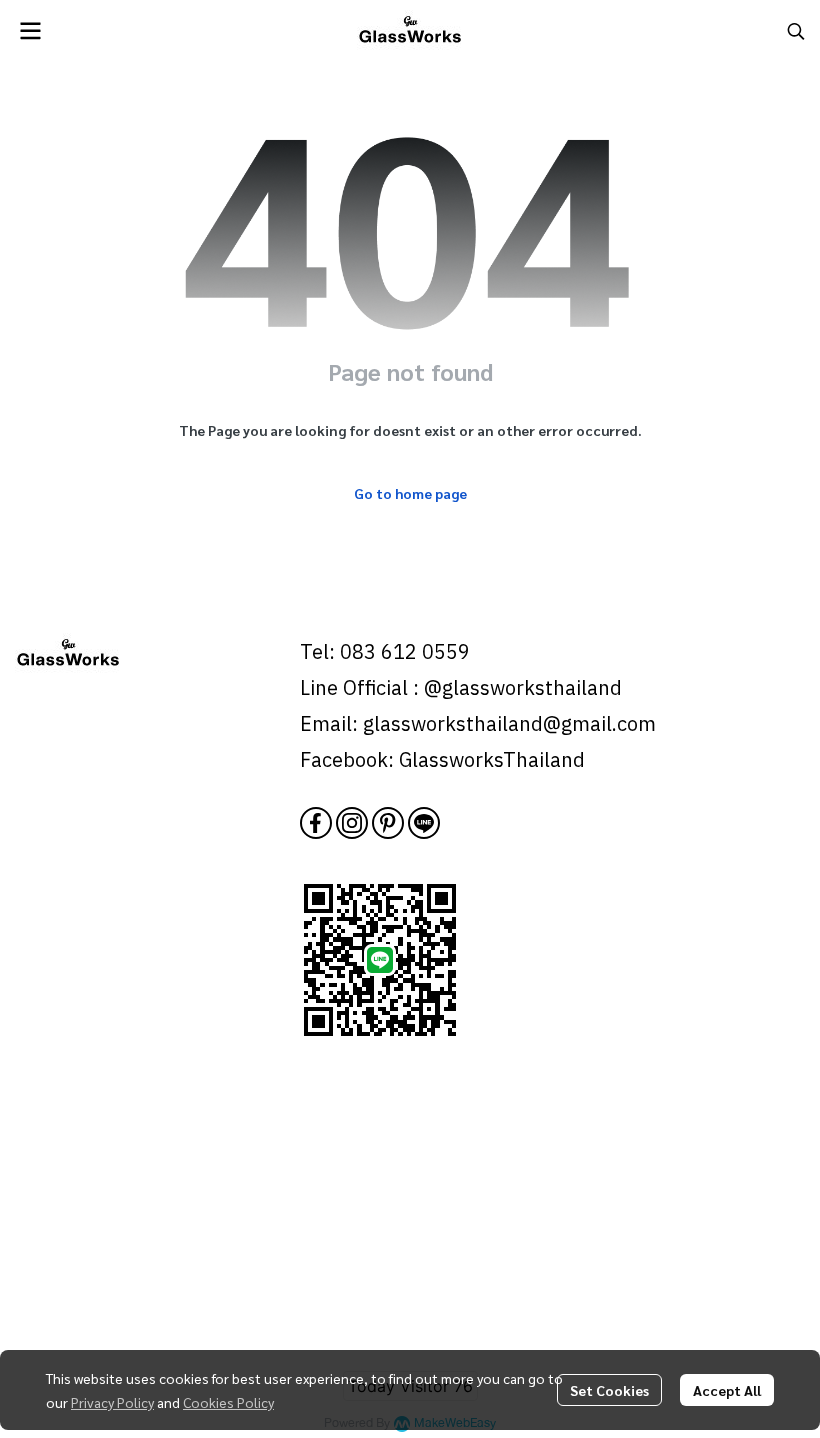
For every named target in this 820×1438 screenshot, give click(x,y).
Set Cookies (609, 1390)
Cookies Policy (228, 1402)
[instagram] (352, 823)
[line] (424, 823)
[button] (796, 31)
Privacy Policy (112, 1402)
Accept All (727, 1390)
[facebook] (316, 823)
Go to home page (410, 493)
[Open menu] (30, 31)
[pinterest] (388, 823)
